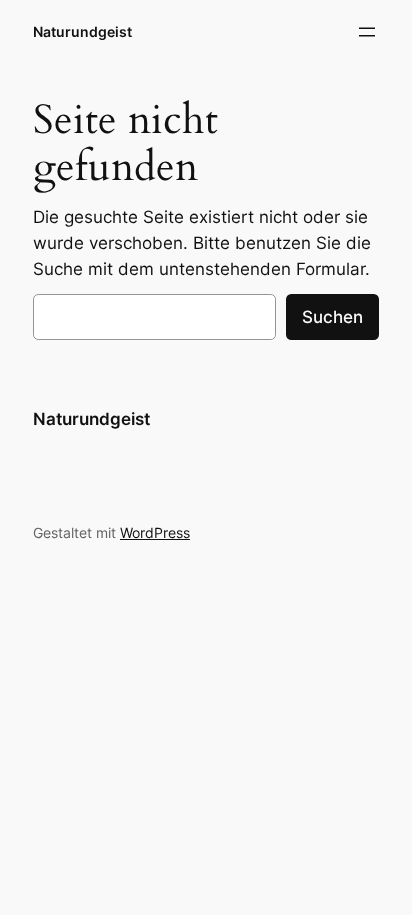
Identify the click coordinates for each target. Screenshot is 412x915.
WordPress (155, 532)
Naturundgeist (82, 31)
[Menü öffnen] (367, 32)
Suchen (332, 317)
